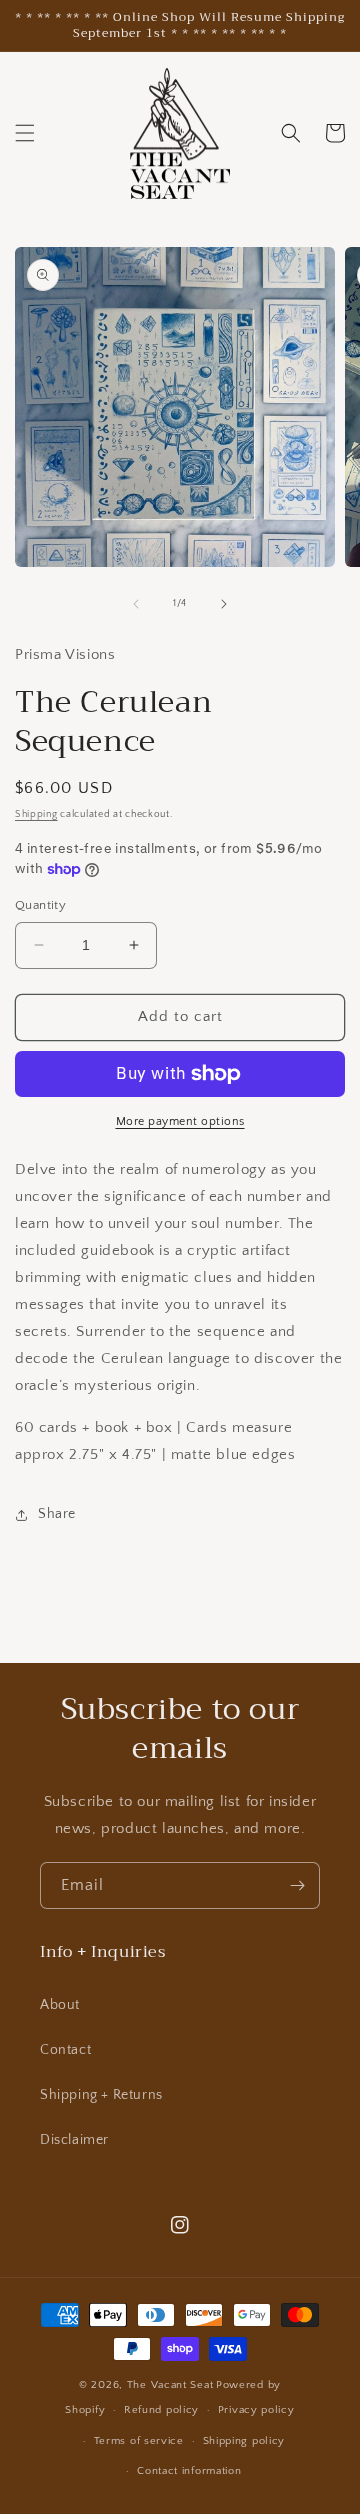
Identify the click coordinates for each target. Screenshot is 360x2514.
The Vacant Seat (170, 2385)
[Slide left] (136, 604)
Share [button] (57, 1514)
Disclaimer (74, 2140)
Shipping (36, 814)
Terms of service (139, 2441)
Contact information (189, 2471)
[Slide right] (224, 604)
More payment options (180, 1121)
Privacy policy (256, 2410)
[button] (25, 133)
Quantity (40, 905)
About (60, 2005)
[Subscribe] (297, 1885)
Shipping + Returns (101, 2095)
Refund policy (161, 2410)
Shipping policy (244, 2441)
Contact (65, 2050)
